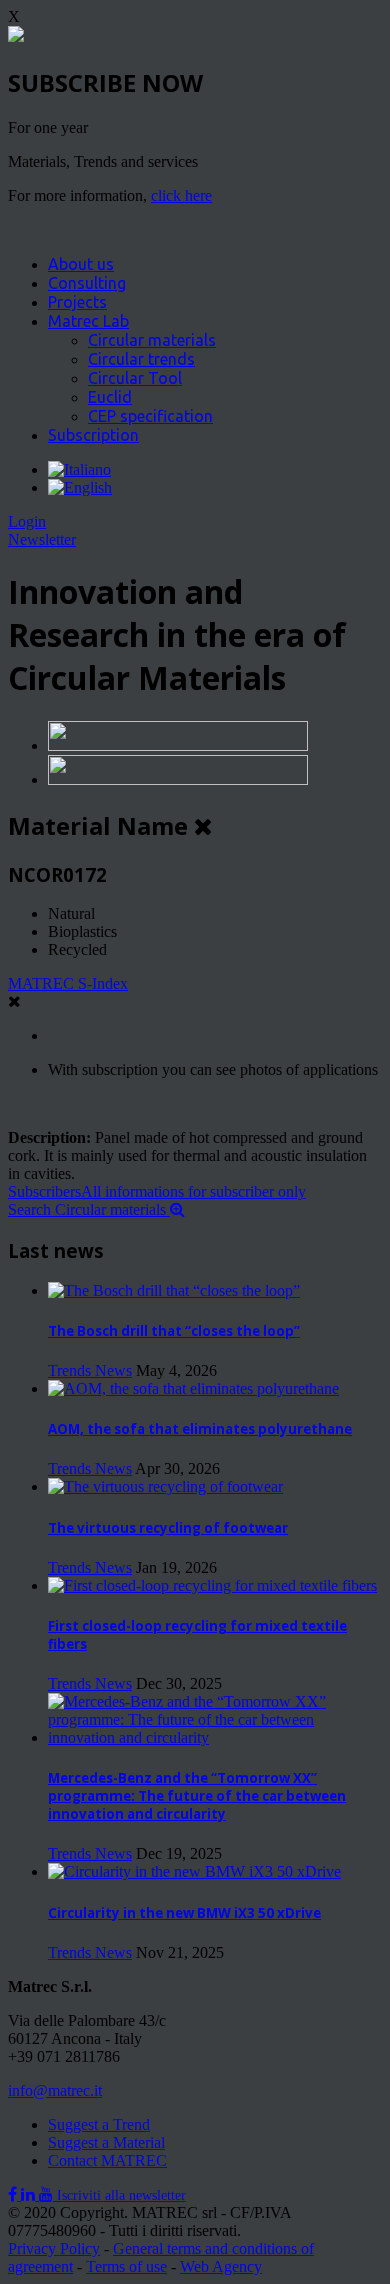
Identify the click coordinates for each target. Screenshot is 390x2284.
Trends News (90, 1370)
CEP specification (150, 416)
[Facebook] (14, 2194)
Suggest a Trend (99, 2124)
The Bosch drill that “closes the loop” (174, 1331)
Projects (77, 302)
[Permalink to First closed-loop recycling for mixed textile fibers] (212, 1585)
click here (181, 195)
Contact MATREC (107, 2160)
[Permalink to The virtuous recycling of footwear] (165, 1486)
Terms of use (126, 2266)
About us (81, 264)
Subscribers (157, 1191)
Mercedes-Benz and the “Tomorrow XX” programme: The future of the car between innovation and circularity (197, 1796)
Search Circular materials (89, 1209)
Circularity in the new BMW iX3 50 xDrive (184, 1913)
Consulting (87, 283)
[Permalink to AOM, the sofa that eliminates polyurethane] (193, 1388)
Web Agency (221, 2266)
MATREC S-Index (68, 983)
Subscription (93, 435)
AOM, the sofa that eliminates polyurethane (200, 1429)
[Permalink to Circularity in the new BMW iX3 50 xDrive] (194, 1871)
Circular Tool (135, 378)
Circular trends (141, 359)
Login (27, 521)
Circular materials (152, 340)
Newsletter (42, 539)
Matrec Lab (88, 321)
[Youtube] (48, 2194)
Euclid (110, 397)
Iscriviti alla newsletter (121, 2195)
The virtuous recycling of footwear (168, 1528)
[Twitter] (30, 2194)
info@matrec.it (55, 2090)
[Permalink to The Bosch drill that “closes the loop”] (174, 1290)
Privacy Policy (54, 2248)
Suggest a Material (106, 2142)
